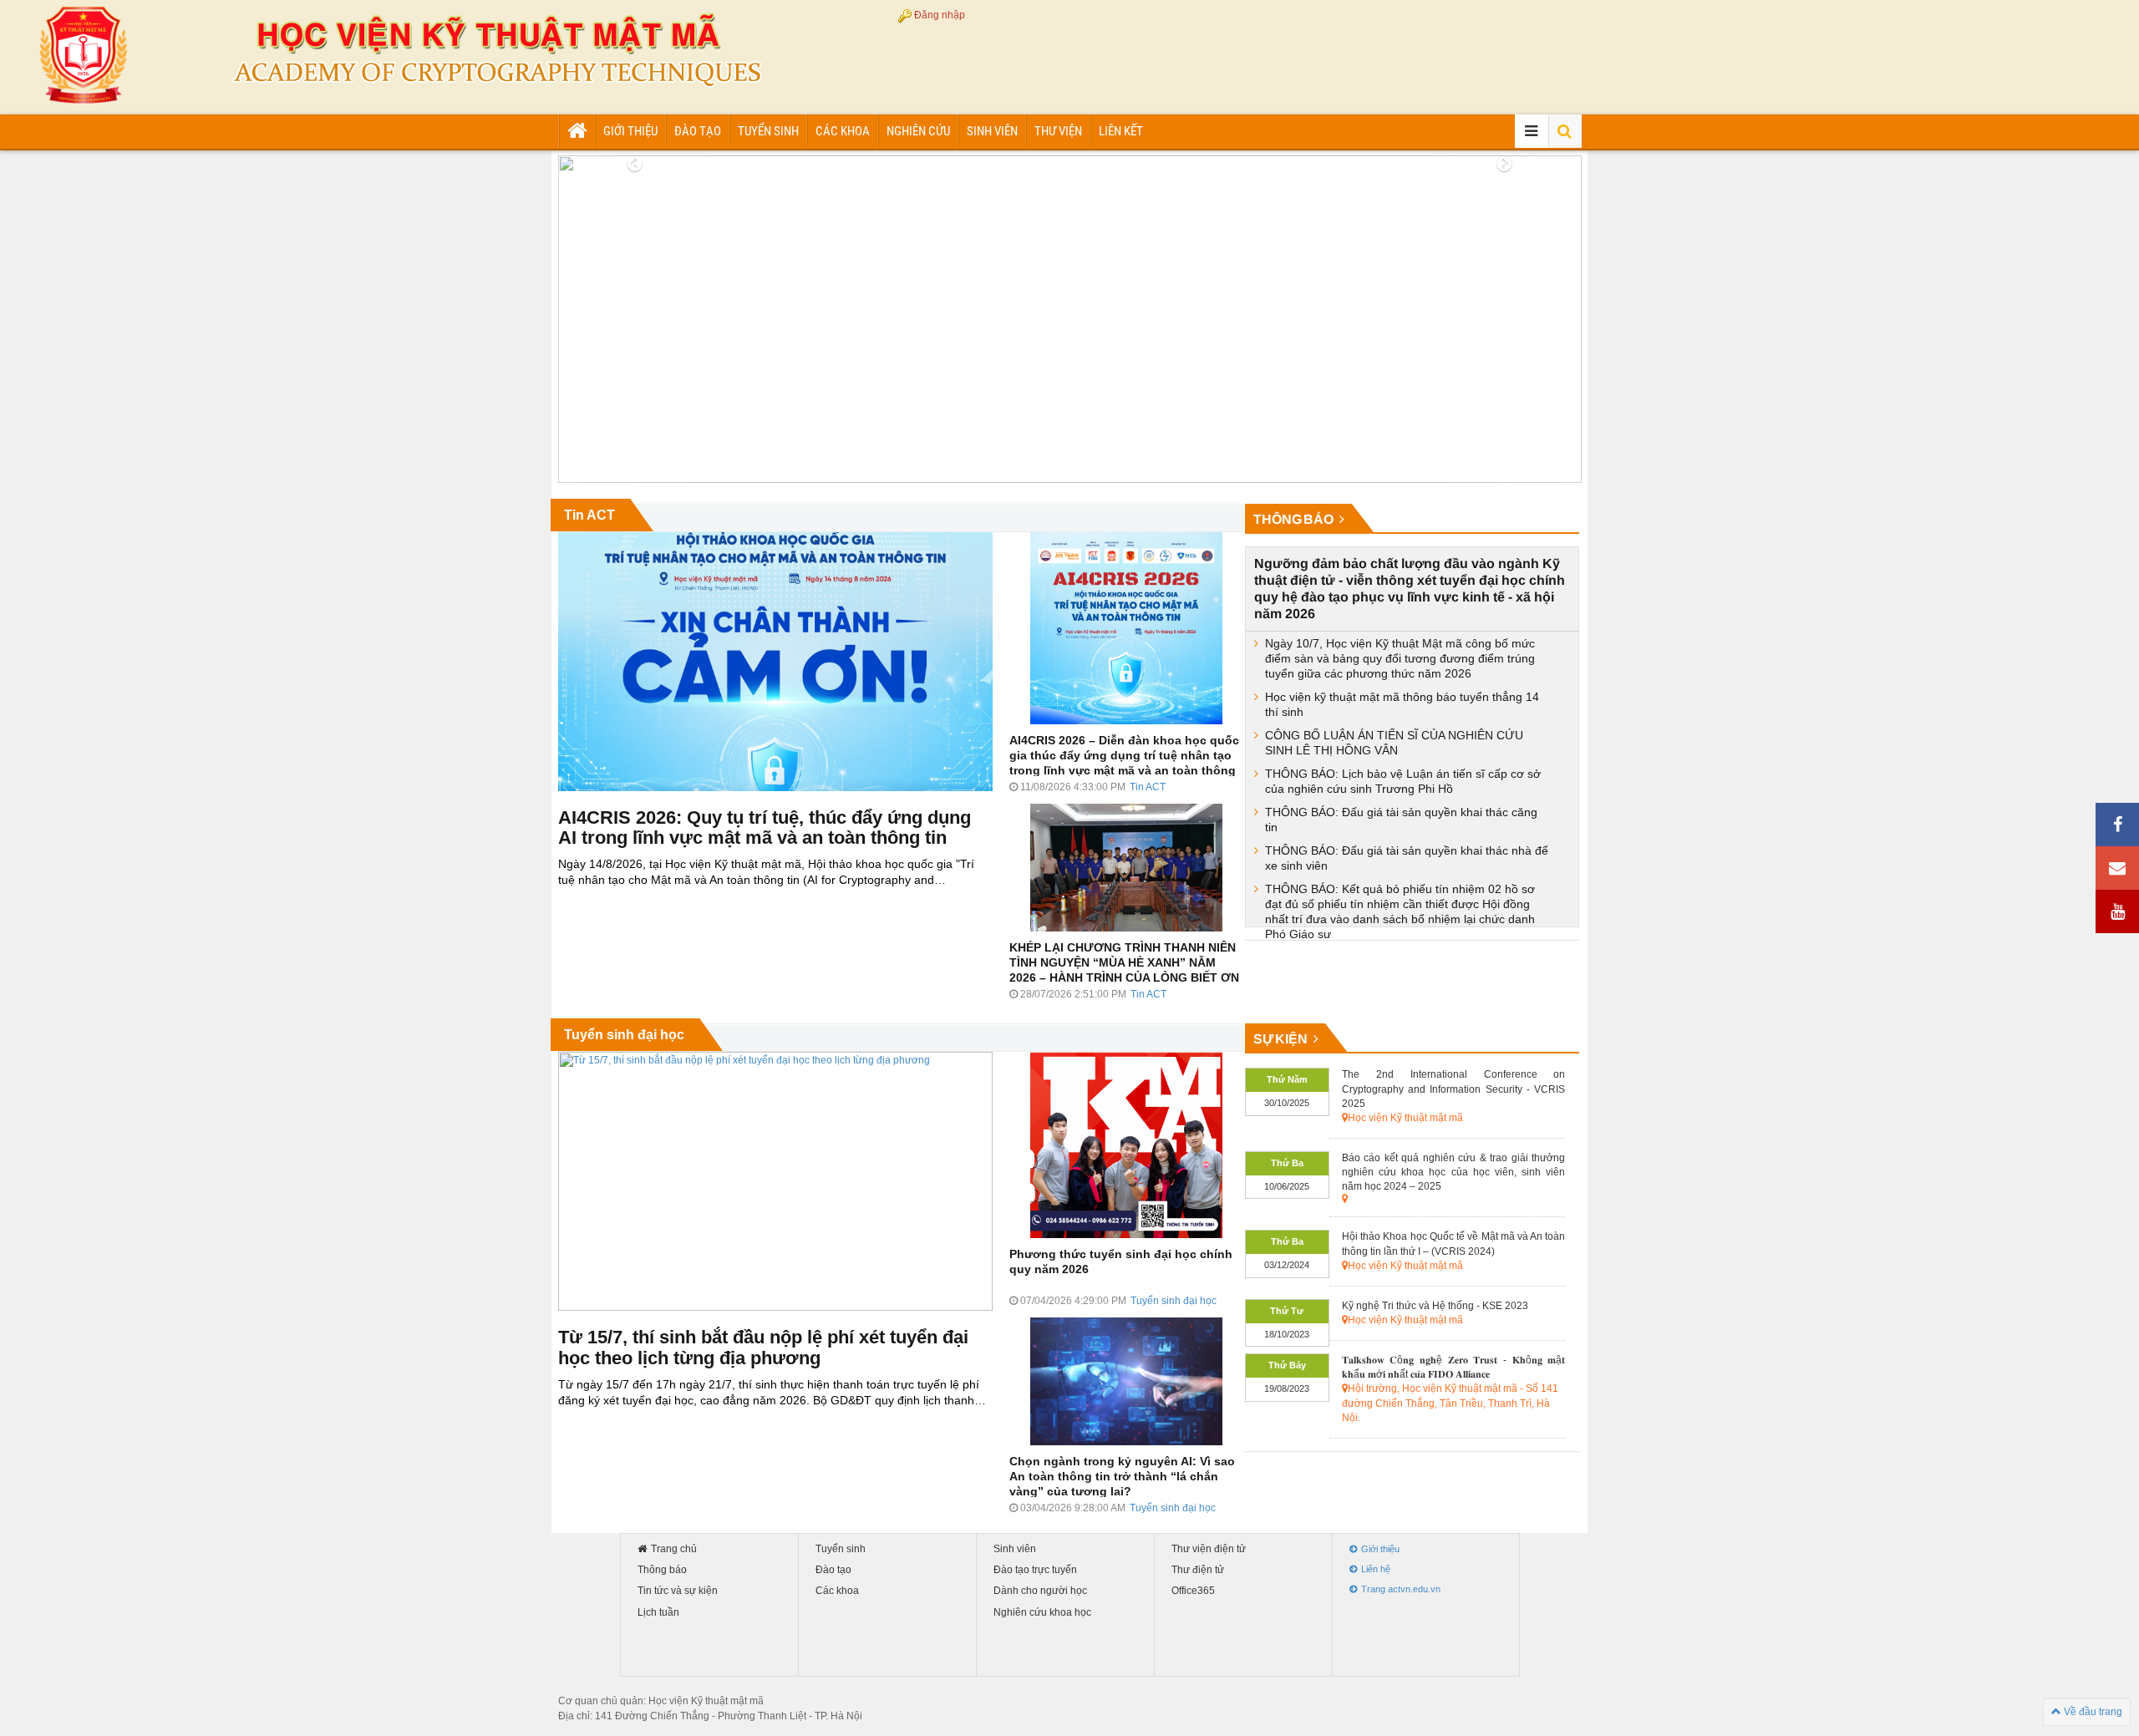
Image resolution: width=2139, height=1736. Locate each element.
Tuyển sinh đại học (624, 1035)
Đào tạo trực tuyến (1035, 1570)
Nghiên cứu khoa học (1042, 1613)
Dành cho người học (1040, 1591)
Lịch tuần (658, 1613)
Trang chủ (674, 1549)
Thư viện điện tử (1209, 1549)
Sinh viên (992, 131)
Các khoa (843, 131)
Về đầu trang (2092, 1712)
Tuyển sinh (768, 131)
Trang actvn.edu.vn (1401, 1589)
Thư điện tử (1198, 1570)
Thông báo (662, 1570)
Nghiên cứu (918, 131)
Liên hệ (1376, 1569)
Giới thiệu (630, 131)
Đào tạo (698, 131)
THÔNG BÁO (1294, 519)
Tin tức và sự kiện (678, 1591)
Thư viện (1058, 131)
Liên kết (1121, 131)
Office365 (1193, 1591)
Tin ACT (589, 515)
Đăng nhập (940, 15)
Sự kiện (1281, 1039)
